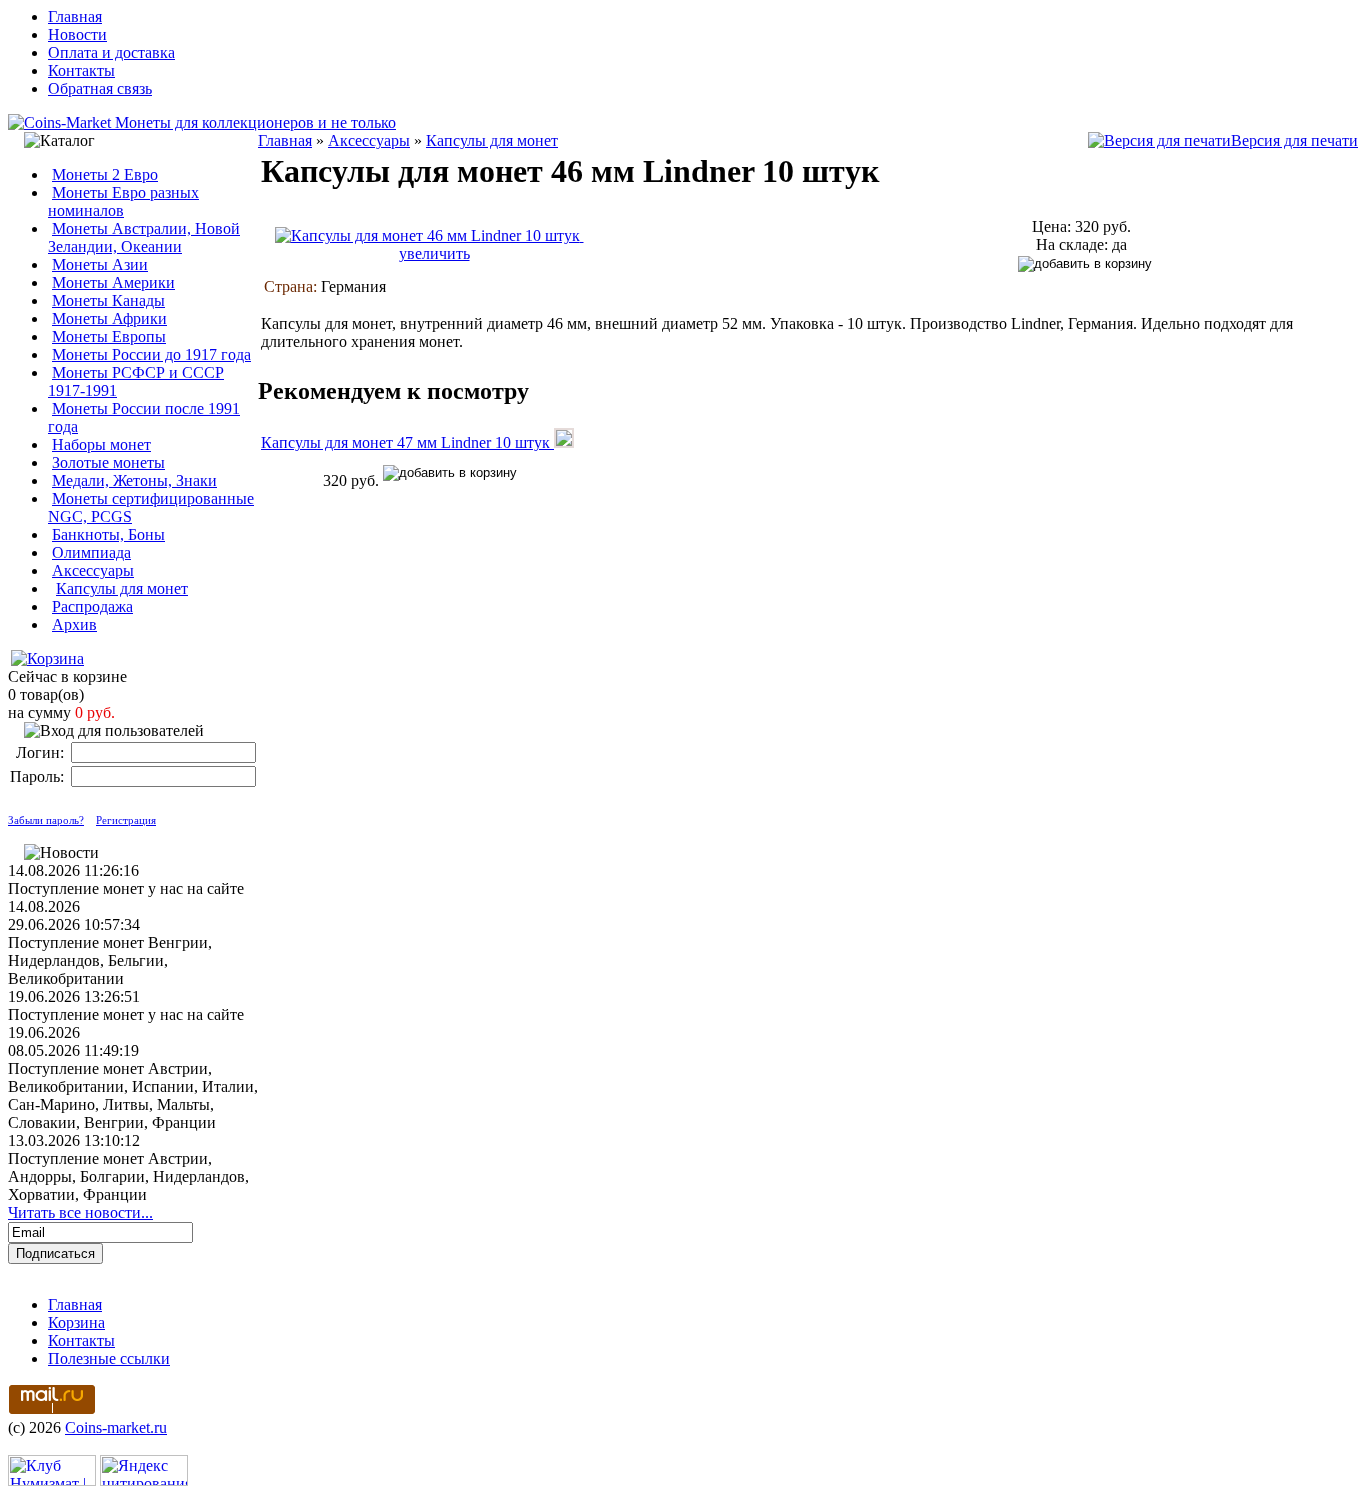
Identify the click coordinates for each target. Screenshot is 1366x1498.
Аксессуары (93, 570)
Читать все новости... (80, 1212)
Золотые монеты (108, 462)
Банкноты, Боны (108, 534)
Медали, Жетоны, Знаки (134, 480)
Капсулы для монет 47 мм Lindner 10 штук (407, 442)
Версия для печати (1294, 140)
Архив (74, 624)
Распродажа (92, 606)
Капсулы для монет (122, 588)
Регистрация (126, 820)
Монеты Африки (109, 318)
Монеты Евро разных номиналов (123, 201)
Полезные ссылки (109, 1358)
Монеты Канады (108, 300)
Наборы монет (101, 444)
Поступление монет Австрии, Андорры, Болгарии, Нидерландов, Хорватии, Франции (128, 1176)
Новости (77, 34)
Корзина (76, 1322)
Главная (75, 16)
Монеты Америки (113, 282)
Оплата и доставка (111, 52)
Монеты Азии (100, 264)
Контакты (81, 70)
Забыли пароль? (46, 820)
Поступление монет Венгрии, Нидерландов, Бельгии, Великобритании (110, 960)
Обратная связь (100, 88)
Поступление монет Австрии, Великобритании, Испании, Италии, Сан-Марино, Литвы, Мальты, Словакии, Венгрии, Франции (133, 1095)
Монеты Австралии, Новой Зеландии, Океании (144, 237)
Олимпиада (91, 552)
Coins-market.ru (116, 1427)
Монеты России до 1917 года (151, 354)
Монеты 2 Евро (105, 174)
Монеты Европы (109, 336)
